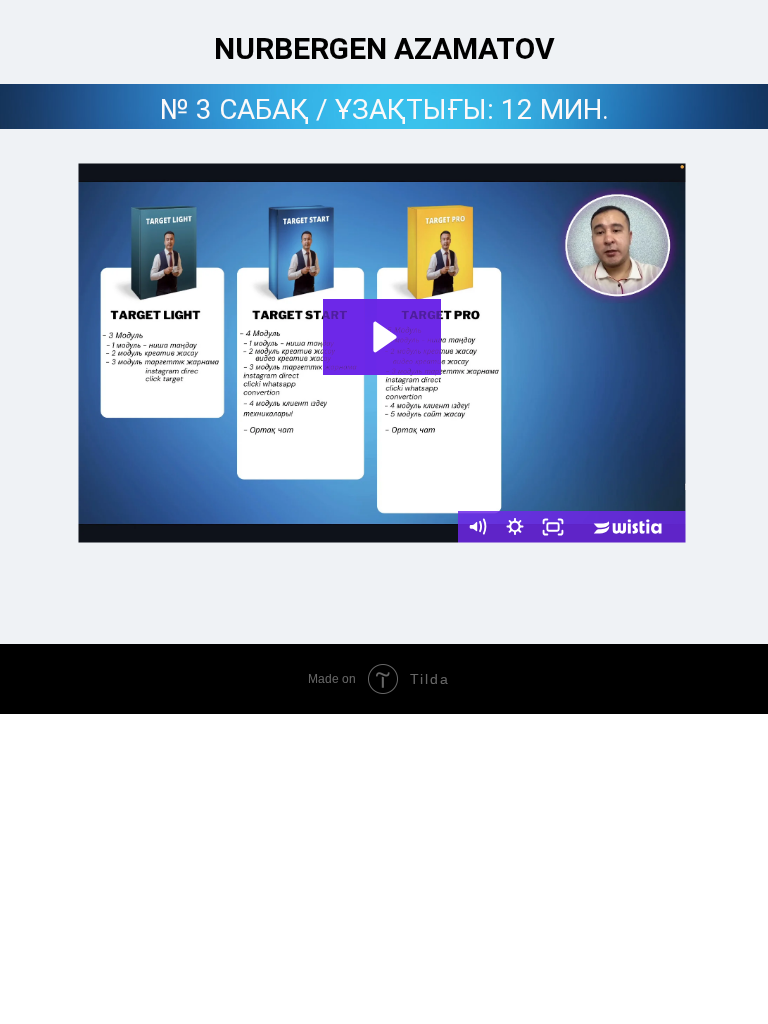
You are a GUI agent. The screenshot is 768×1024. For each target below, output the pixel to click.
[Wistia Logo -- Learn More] (629, 527)
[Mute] (477, 527)
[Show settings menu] (515, 527)
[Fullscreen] (553, 527)
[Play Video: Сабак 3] (382, 337)
